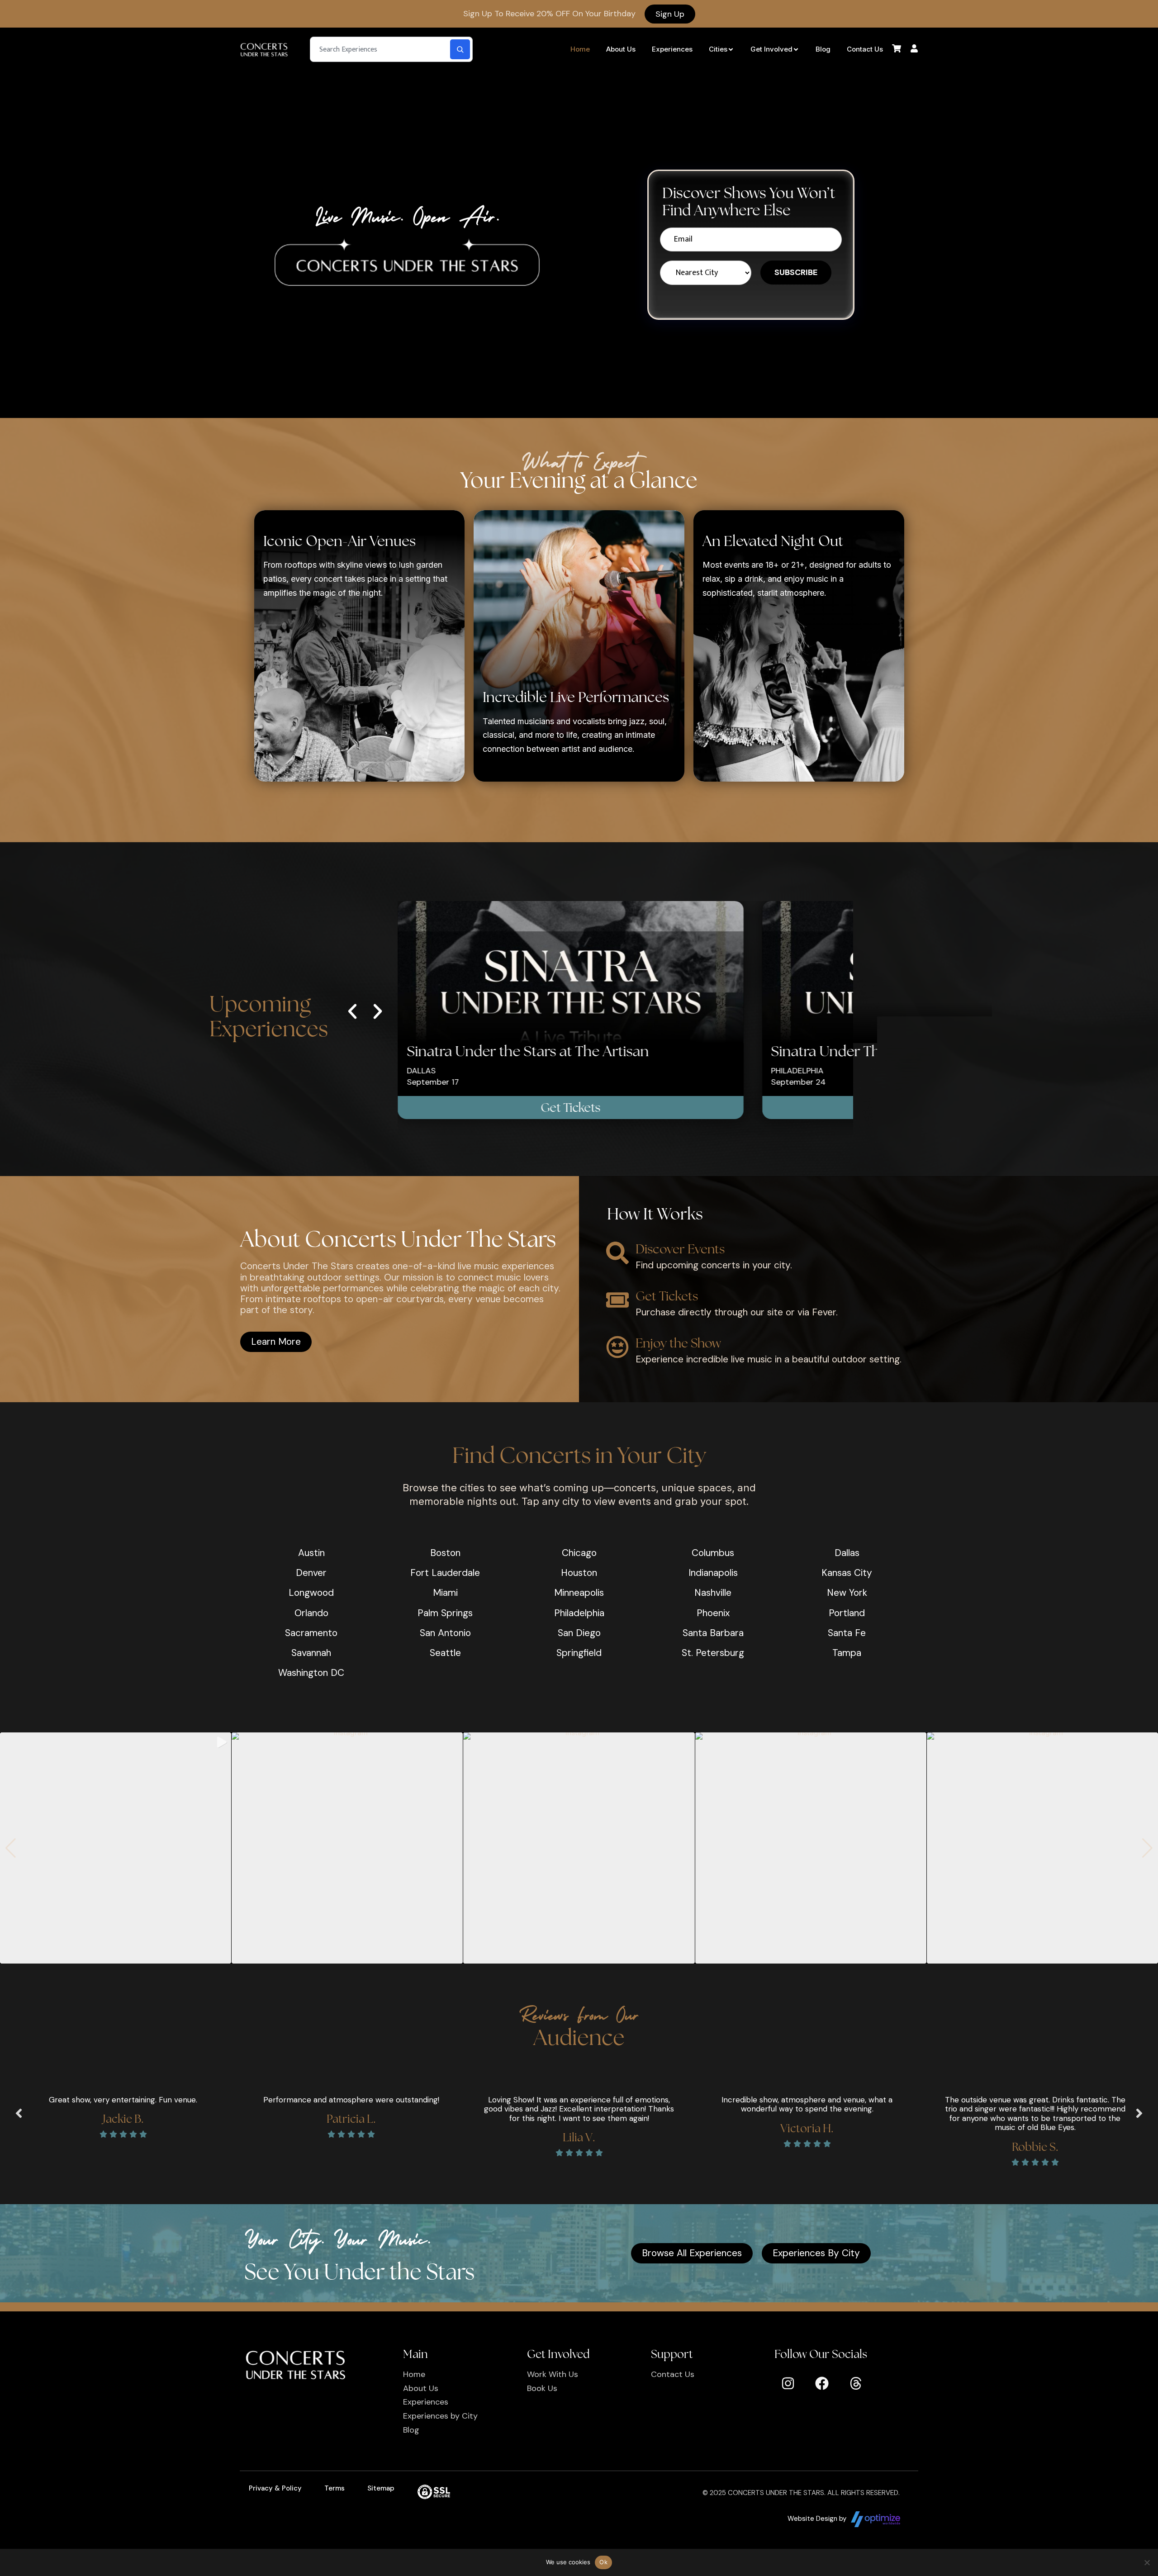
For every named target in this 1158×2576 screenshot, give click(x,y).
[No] (1147, 2562)
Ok (603, 2562)
